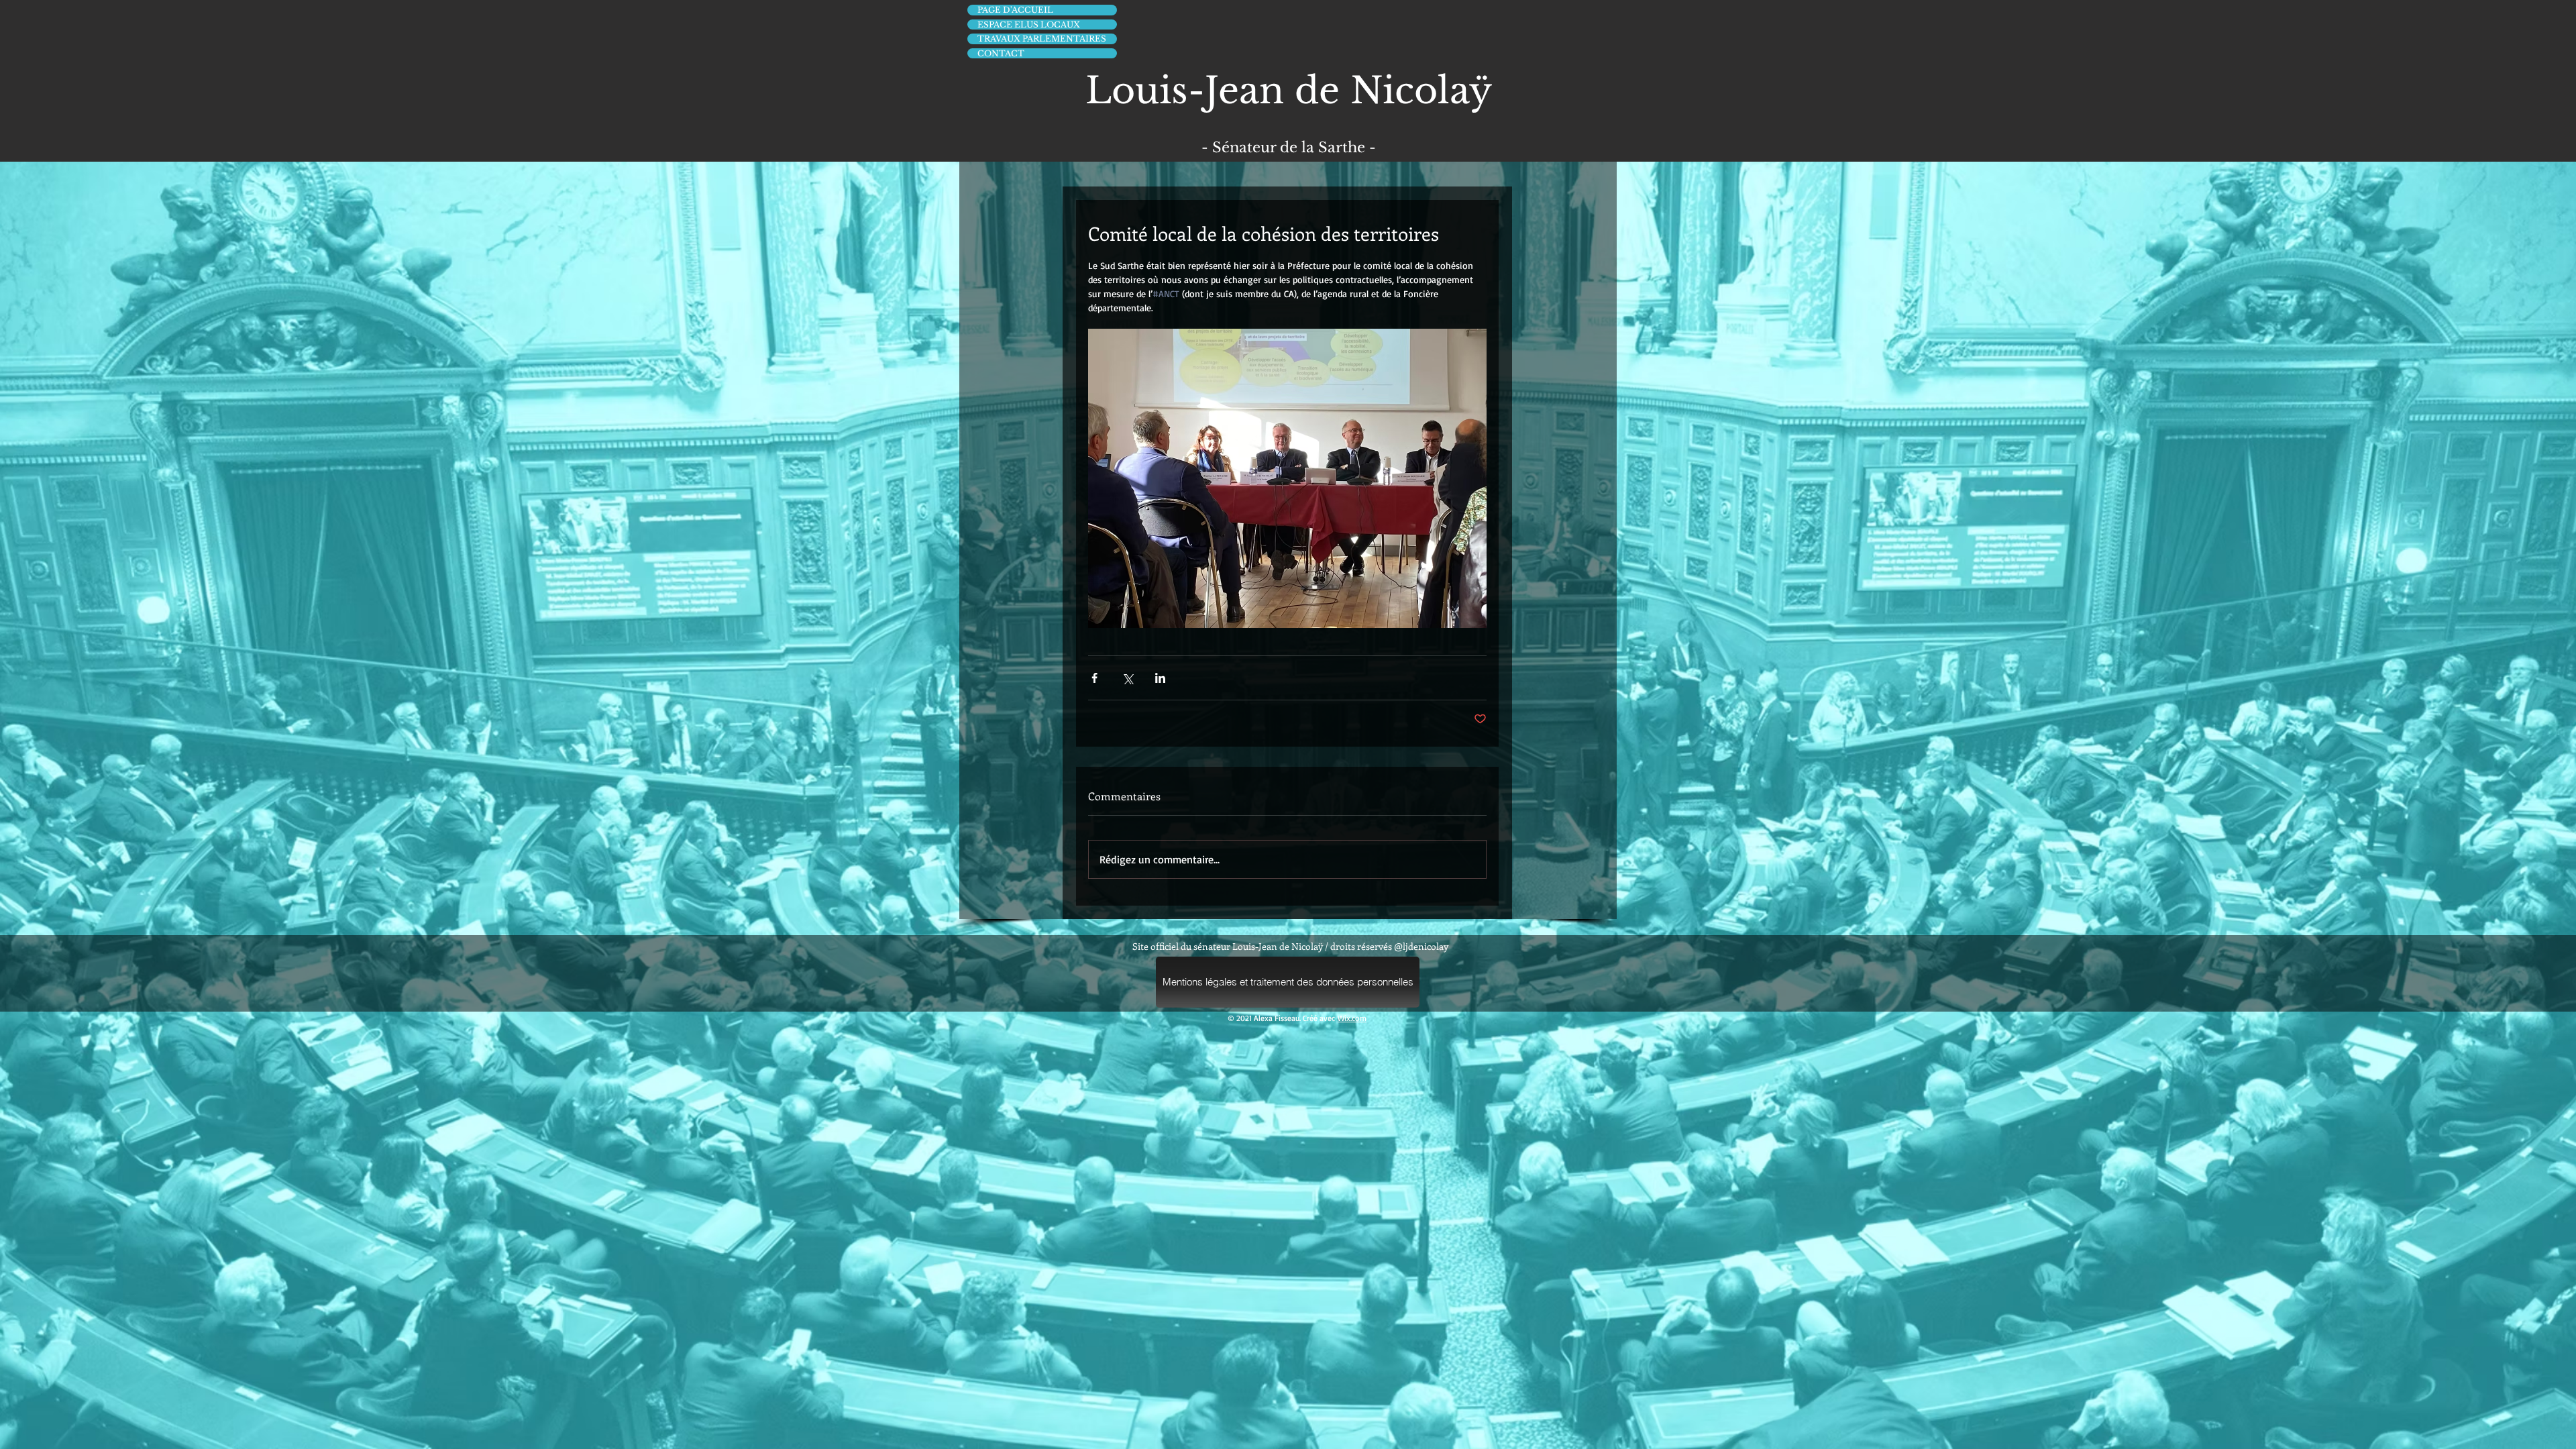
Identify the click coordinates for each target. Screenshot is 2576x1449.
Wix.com (1352, 1018)
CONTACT (1001, 53)
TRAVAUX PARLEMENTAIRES (1042, 39)
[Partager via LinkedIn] (1160, 678)
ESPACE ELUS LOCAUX (1029, 24)
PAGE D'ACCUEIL (1015, 10)
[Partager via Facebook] (1094, 678)
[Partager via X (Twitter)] (1127, 678)
